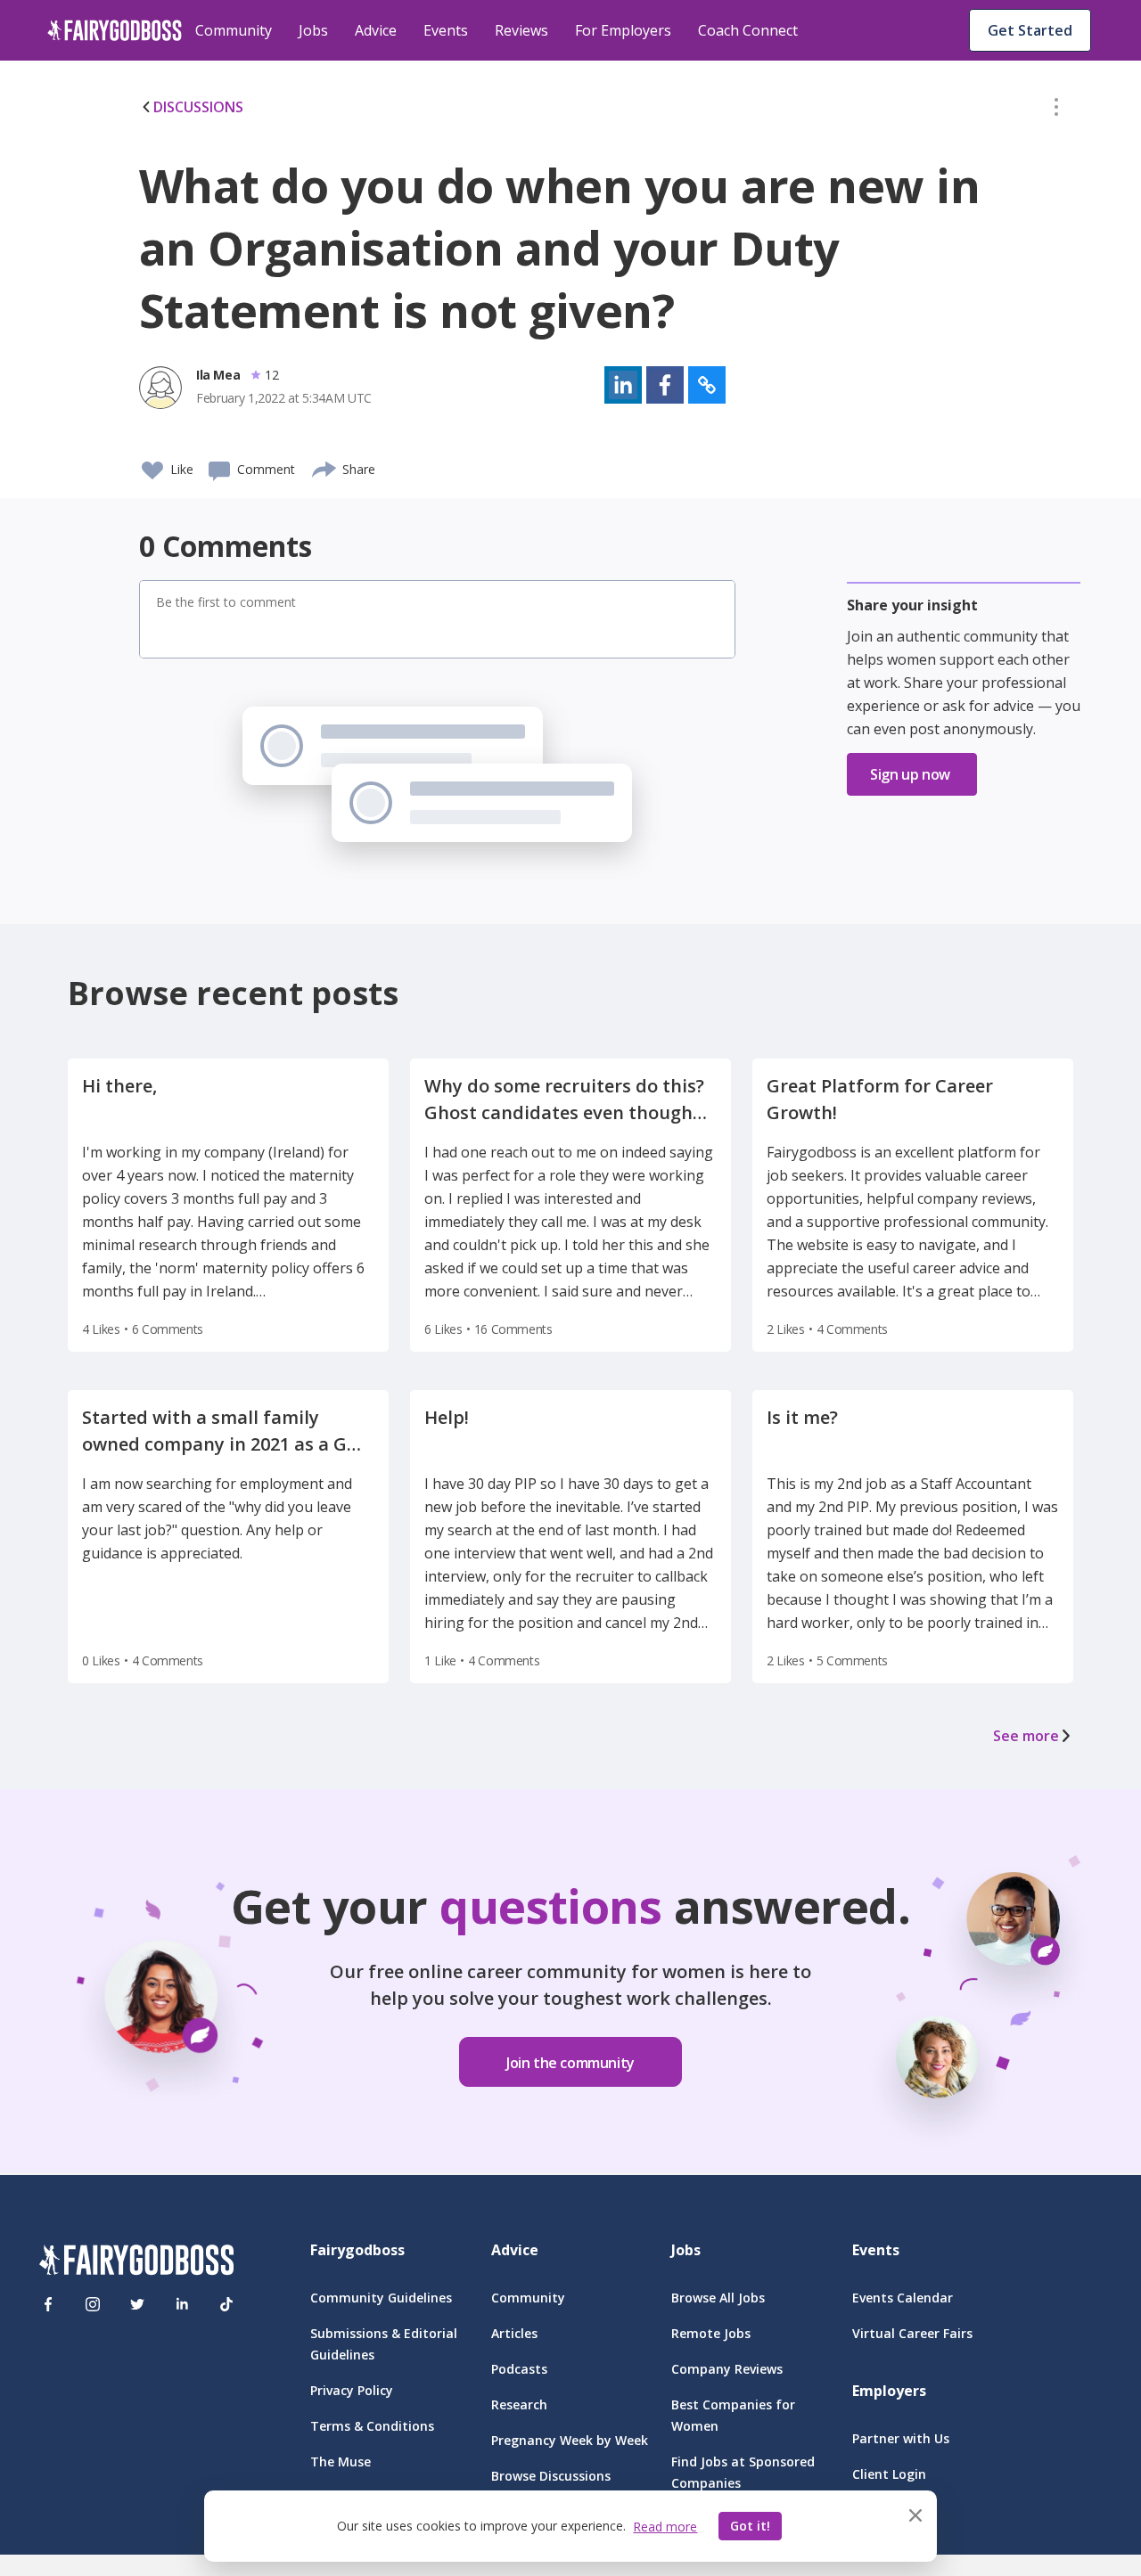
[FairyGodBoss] (136, 2263)
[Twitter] (137, 2304)
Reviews (521, 30)
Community (234, 30)
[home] (115, 30)
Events (446, 30)
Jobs (313, 30)
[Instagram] (93, 2304)
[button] (1056, 110)
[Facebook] (48, 2304)
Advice (376, 30)
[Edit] (1056, 110)
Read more (665, 2527)
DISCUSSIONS (198, 107)
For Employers (623, 30)
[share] (325, 467)
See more (1026, 1736)
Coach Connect (748, 30)
